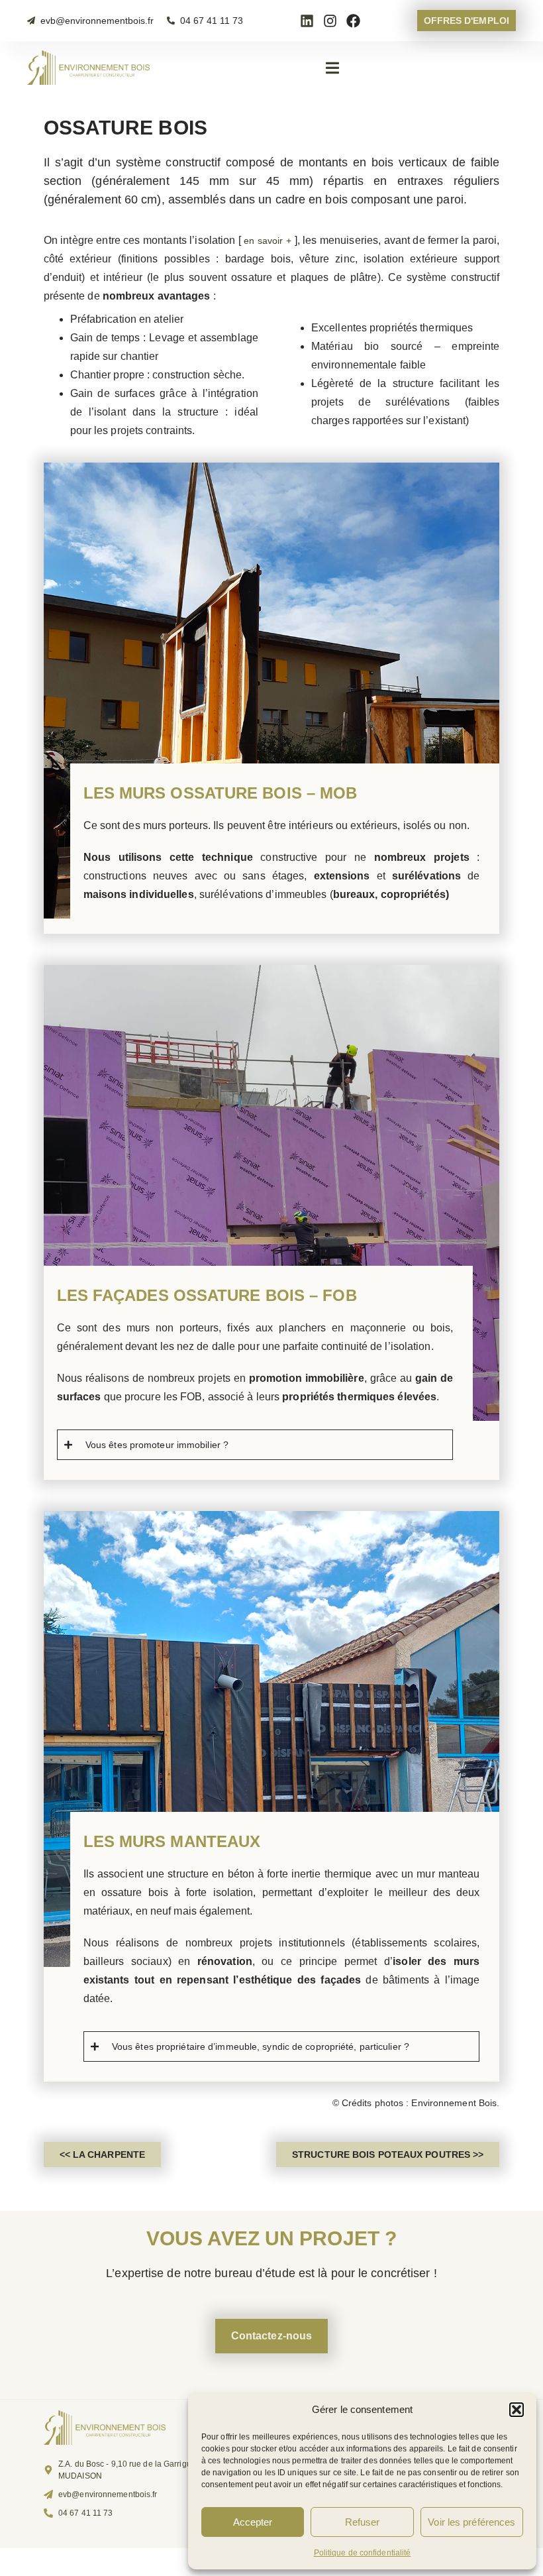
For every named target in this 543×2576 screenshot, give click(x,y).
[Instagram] (330, 21)
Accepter (253, 2522)
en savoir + (268, 241)
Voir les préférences (471, 2522)
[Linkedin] (307, 21)
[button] (517, 2410)
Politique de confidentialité (363, 2553)
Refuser (363, 2522)
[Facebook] (353, 21)
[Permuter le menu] (332, 68)
